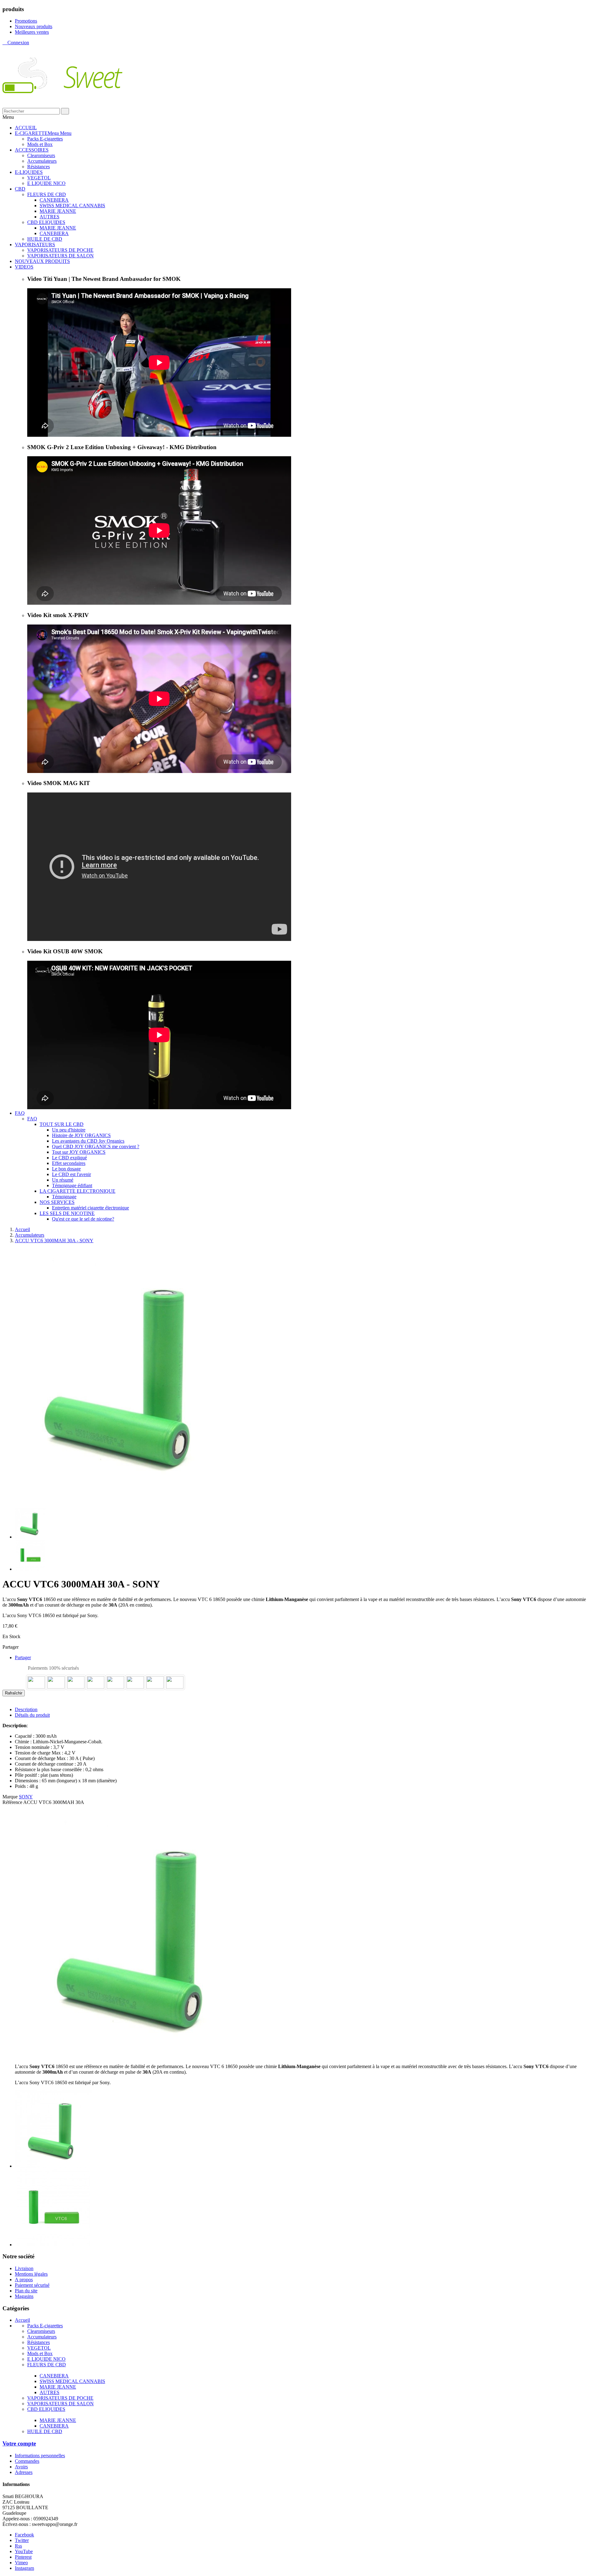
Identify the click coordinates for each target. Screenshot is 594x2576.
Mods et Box (40, 144)
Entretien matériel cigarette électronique (90, 1208)
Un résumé (63, 1180)
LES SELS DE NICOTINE (67, 1213)
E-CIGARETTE (43, 133)
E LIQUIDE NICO (46, 183)
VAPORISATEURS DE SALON (60, 256)
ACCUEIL (26, 128)
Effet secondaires (69, 1163)
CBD (20, 189)
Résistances (39, 167)
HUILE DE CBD (45, 239)
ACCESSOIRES (32, 150)
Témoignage (64, 1197)
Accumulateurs (42, 161)
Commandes (27, 2461)
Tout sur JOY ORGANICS (79, 1152)
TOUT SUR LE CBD (62, 1124)
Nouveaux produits (34, 26)
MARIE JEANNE (58, 211)
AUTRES (49, 217)
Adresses (24, 2472)
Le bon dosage (66, 1169)
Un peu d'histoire (69, 1130)
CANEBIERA (54, 200)
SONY (26, 1797)
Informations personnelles (40, 2456)
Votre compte (19, 2443)
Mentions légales (31, 2274)
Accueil (22, 2320)
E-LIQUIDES (29, 172)
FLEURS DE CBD (47, 194)
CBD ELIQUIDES (46, 222)
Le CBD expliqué (69, 1158)
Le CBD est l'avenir (71, 1174)
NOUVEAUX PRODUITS (42, 261)
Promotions (26, 21)
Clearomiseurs (41, 155)
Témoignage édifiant (72, 1185)
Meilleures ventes (32, 32)
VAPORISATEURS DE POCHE (60, 250)
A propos (24, 2280)
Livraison (24, 2268)
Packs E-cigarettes (45, 139)
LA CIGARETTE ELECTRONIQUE (77, 1191)
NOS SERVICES (57, 1202)
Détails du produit (32, 1715)
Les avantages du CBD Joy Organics (88, 1141)
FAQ (20, 1113)
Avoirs (21, 2467)
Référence (13, 1802)
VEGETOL (39, 178)
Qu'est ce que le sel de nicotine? (83, 1219)
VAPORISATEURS (35, 245)
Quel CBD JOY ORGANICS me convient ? (96, 1146)
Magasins (24, 2296)
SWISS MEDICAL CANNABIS (72, 206)
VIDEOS (24, 267)
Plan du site (26, 2291)
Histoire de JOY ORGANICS (81, 1135)
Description (26, 1709)
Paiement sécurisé (32, 2285)
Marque (10, 1797)
